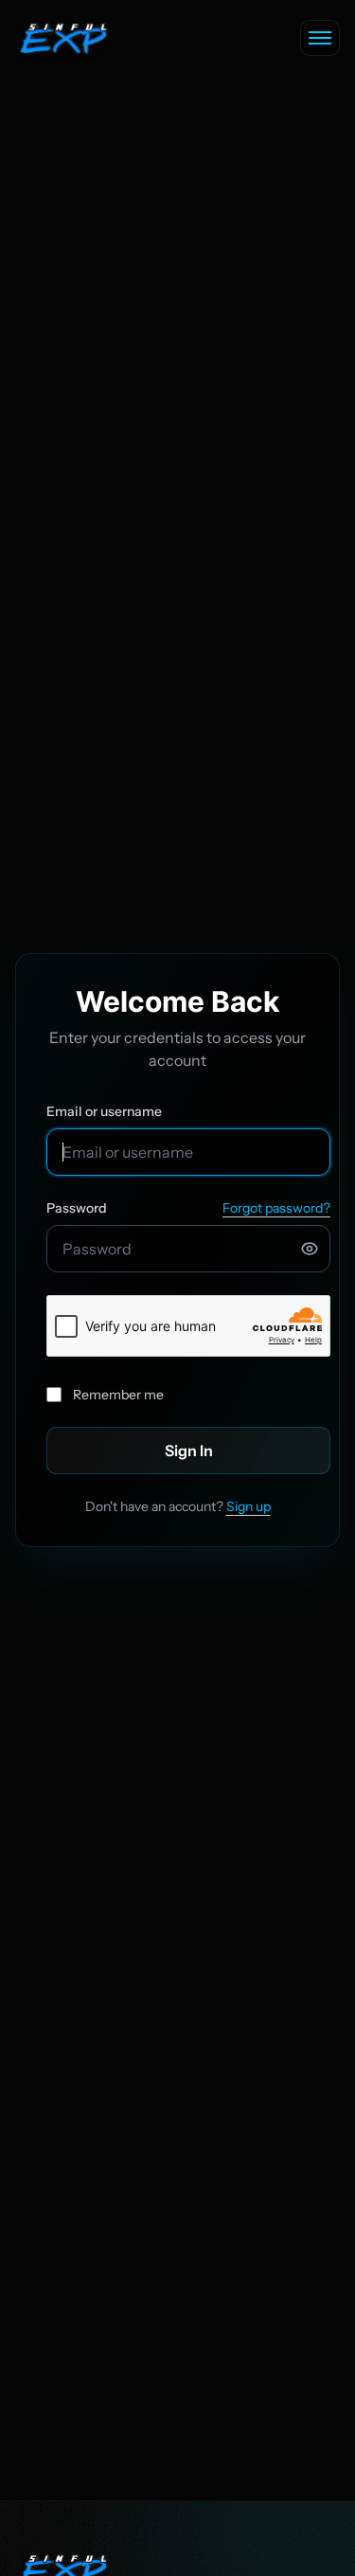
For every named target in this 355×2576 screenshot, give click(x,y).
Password (77, 1208)
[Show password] (310, 1249)
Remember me (118, 1395)
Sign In (189, 1450)
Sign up (248, 1506)
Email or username (104, 1111)
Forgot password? (276, 1208)
